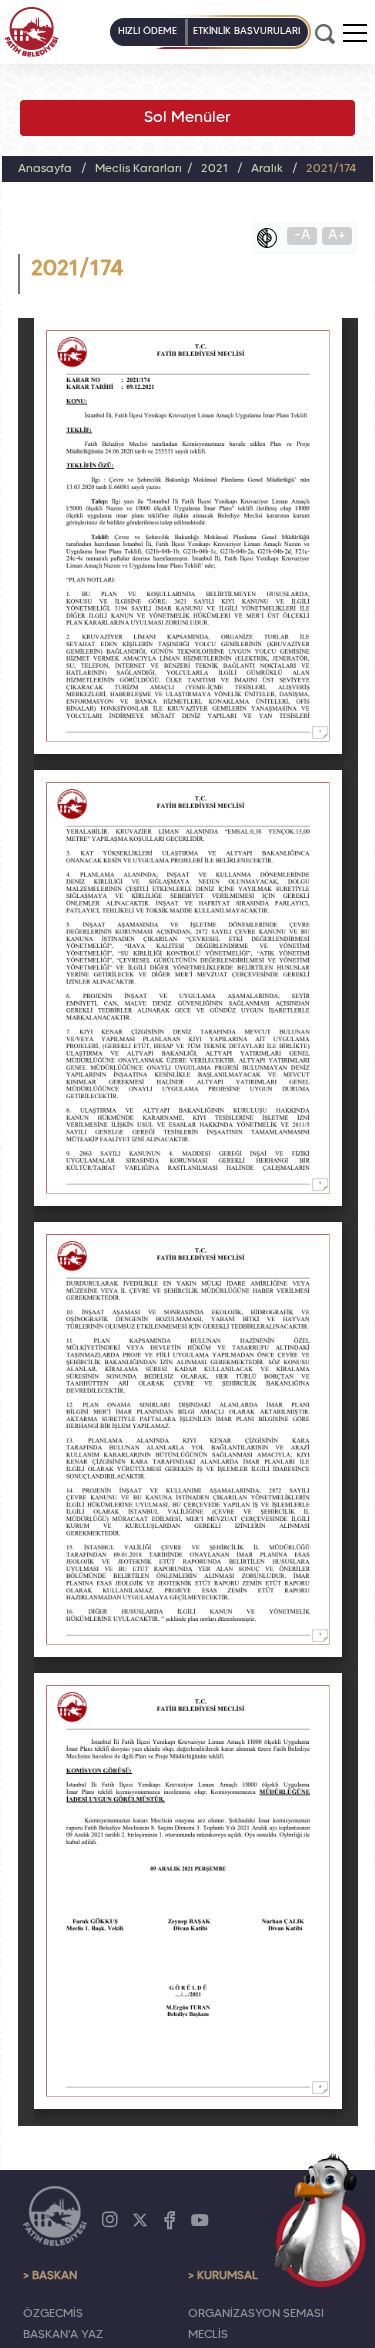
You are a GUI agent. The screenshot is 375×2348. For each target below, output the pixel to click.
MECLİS (208, 2335)
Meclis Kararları (138, 169)
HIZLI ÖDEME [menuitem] (147, 31)
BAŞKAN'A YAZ (63, 2335)
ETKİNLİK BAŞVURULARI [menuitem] (246, 31)
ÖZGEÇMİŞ (53, 2314)
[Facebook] (170, 2220)
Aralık (267, 169)
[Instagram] (110, 2220)
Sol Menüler (187, 118)
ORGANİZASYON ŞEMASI (256, 2314)
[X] (140, 2220)
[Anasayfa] (31, 32)
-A (302, 235)
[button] (355, 33)
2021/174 (331, 169)
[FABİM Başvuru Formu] (321, 2220)
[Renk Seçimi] (272, 238)
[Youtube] (200, 2220)
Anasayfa (45, 169)
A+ (337, 235)
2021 (214, 169)
